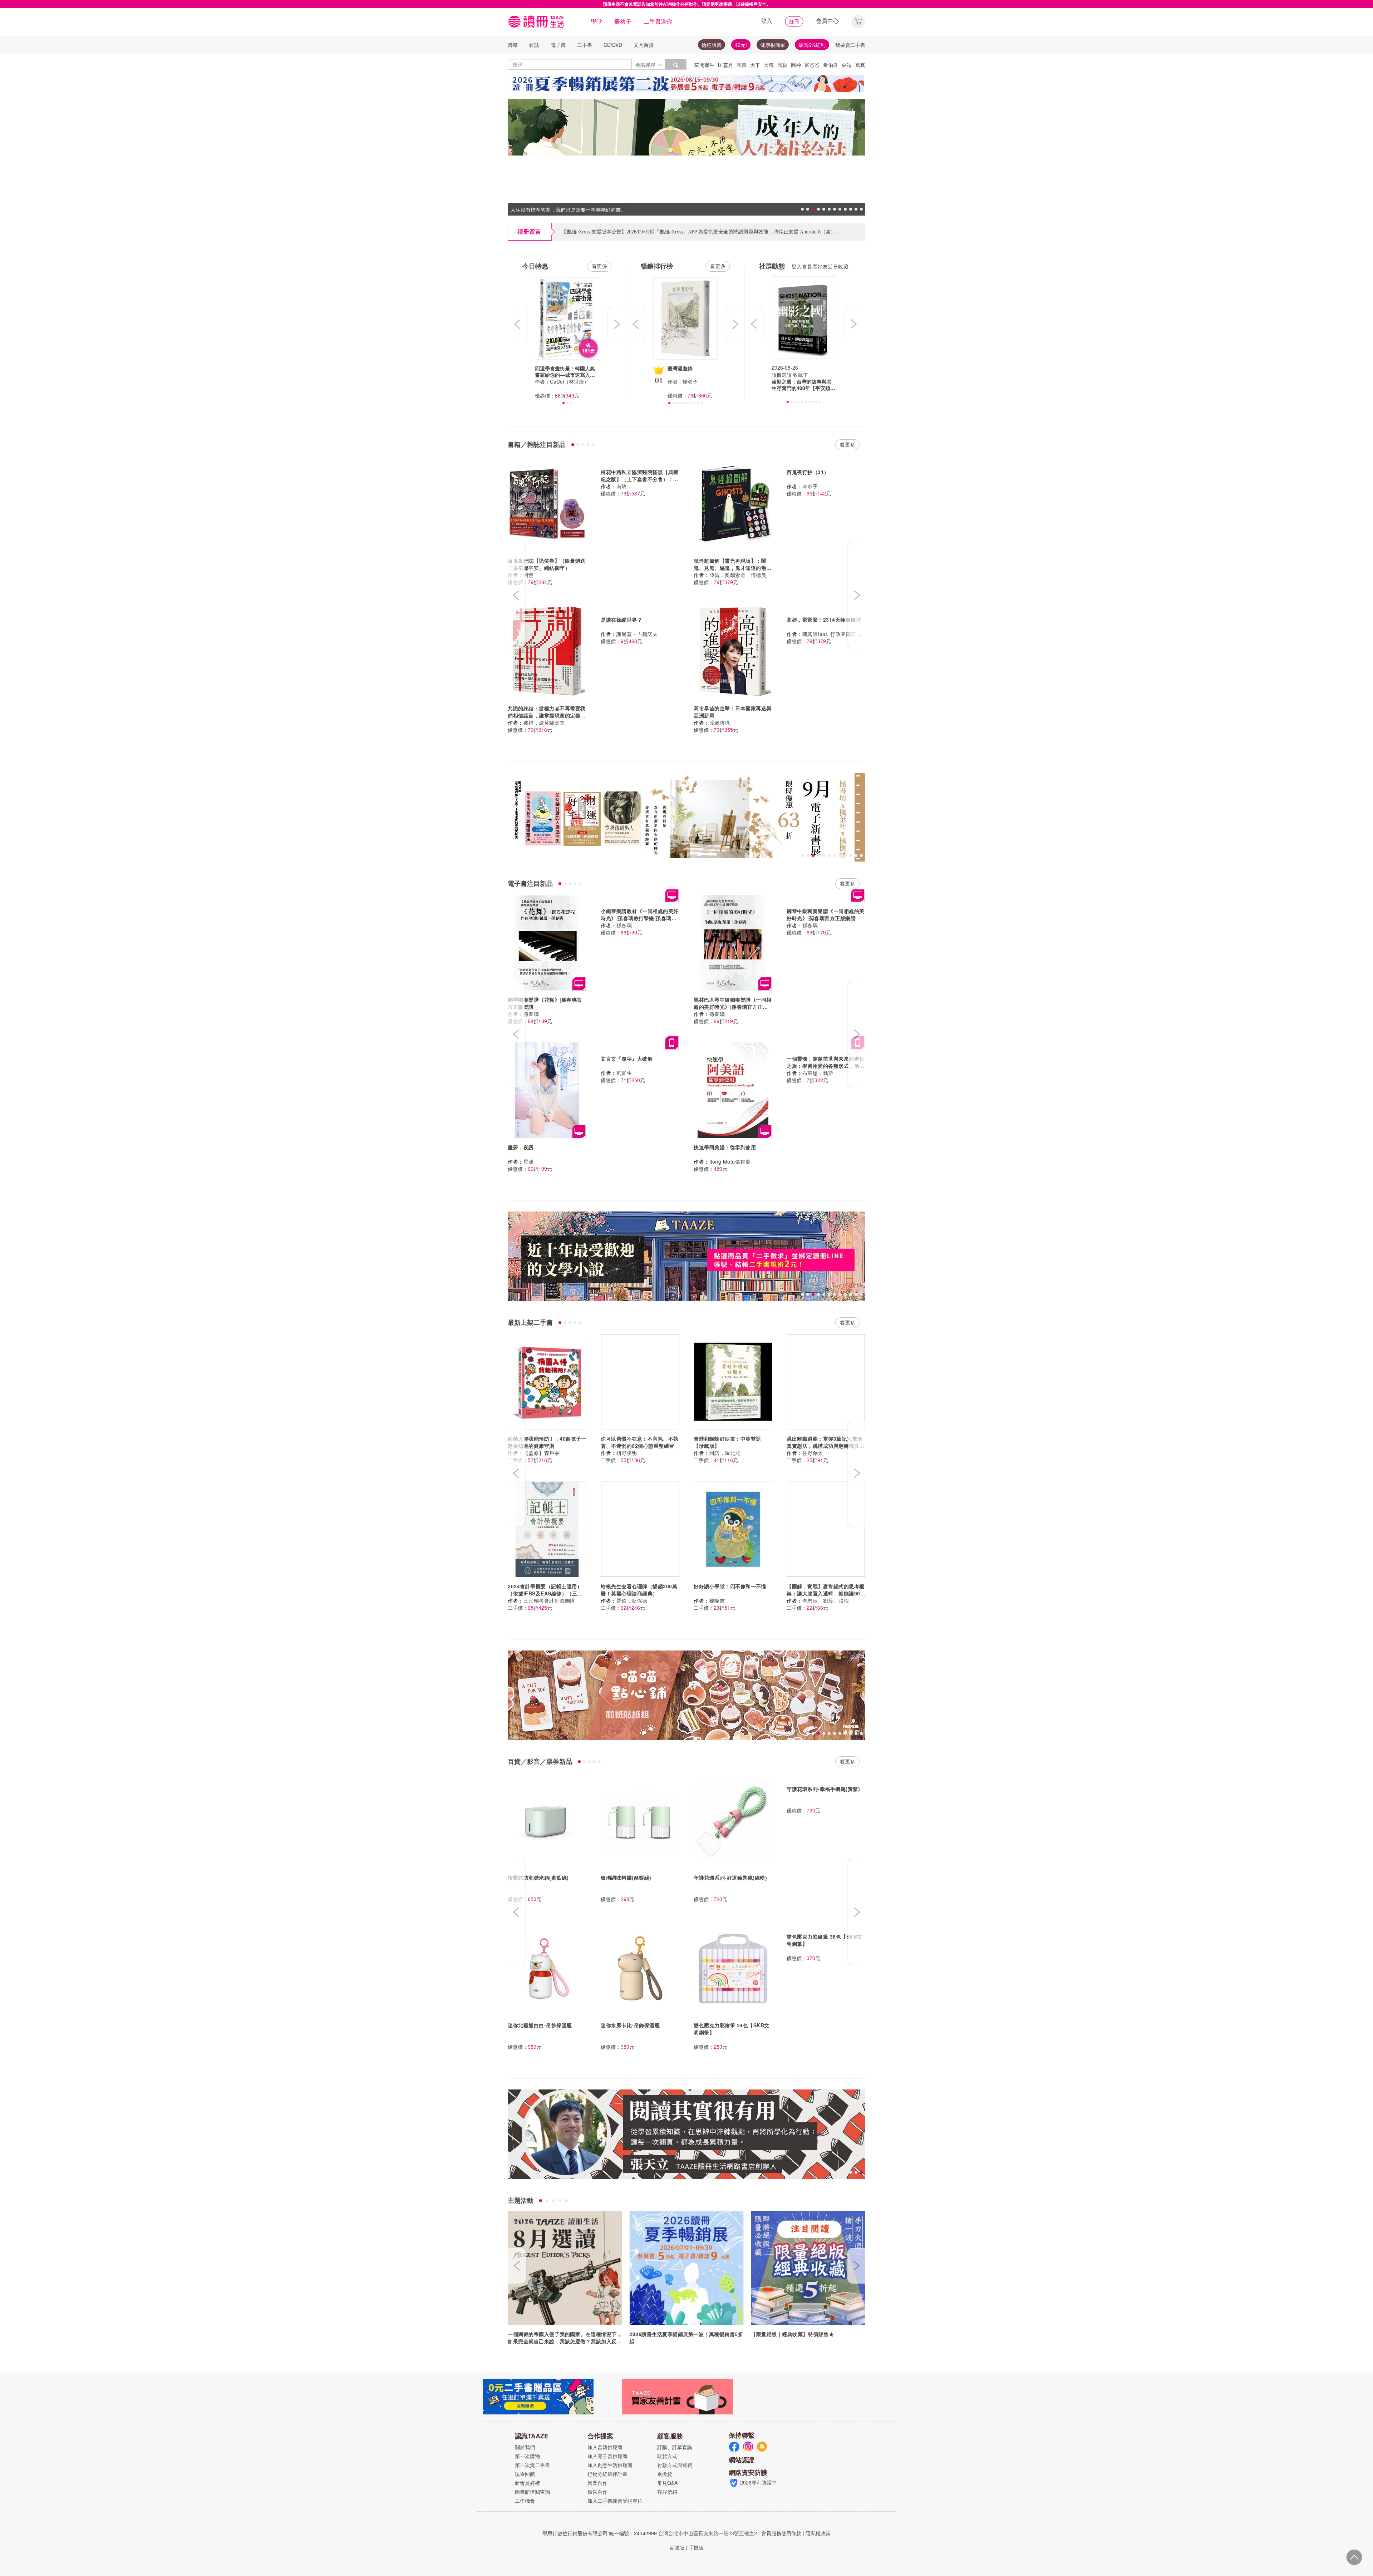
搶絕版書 (712, 45)
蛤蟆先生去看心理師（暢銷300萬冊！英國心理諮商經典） (639, 1590)
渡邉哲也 (720, 722)
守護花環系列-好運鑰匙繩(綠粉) (730, 1877)
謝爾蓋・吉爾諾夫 (637, 634)
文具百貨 (644, 45)
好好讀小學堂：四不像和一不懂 (730, 1586)
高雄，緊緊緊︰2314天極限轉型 (824, 620)
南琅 (622, 486)
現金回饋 (525, 2474)
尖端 (847, 65)
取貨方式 (667, 2456)
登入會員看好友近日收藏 (820, 266)
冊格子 (623, 21)
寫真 (860, 65)
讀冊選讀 (782, 375)
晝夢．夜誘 (521, 1147)
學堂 (596, 21)
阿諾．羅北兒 (725, 1453)
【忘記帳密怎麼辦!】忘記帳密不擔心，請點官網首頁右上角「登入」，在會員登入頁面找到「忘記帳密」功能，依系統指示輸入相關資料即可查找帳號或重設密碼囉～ (741, 232)
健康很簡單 (773, 45)
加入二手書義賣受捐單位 (615, 2501)
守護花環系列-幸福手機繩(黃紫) (823, 1789)
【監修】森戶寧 (542, 1453)
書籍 (513, 45)
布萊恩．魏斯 (818, 1073)
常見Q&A (667, 2483)
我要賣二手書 (850, 45)
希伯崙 (831, 65)
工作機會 (525, 2501)
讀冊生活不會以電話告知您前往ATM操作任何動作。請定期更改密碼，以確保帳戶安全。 (687, 4)
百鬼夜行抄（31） (808, 472)
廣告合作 (597, 2492)
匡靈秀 (725, 65)
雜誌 (534, 45)
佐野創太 (813, 1453)
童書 (742, 65)
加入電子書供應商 (607, 2456)
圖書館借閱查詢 (532, 2492)
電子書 (558, 45)
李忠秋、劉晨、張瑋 (826, 1600)
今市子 (810, 486)
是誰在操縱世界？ (621, 620)
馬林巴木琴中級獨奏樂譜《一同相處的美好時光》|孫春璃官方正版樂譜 (733, 1007)
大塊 (769, 65)
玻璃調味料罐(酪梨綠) (626, 1877)
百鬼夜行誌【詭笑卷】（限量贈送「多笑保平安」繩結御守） (547, 564)
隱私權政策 (818, 2533)
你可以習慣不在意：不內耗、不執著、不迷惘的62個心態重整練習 (640, 1442)
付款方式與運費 (675, 2465)
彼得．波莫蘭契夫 (544, 722)
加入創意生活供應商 (610, 2465)
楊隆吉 (717, 1600)
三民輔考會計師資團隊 (549, 1600)
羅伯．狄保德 (632, 1600)
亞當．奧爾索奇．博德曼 (738, 575)
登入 (767, 21)
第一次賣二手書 (532, 2465)
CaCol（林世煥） (569, 381)
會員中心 (827, 21)
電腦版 (677, 2547)
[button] (858, 21)
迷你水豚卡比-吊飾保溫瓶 (630, 2025)
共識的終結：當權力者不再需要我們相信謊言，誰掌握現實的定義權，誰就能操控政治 (547, 715)
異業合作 (597, 2483)
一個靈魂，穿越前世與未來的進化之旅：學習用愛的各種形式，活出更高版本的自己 (826, 1066)
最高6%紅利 (812, 45)
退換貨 (665, 2474)
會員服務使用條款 (781, 2533)
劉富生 (624, 1073)
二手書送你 (658, 21)
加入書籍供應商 (605, 2447)
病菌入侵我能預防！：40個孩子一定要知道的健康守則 (547, 1442)
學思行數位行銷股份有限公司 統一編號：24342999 (600, 2533)
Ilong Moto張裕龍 (730, 1161)
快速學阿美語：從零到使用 (725, 1147)
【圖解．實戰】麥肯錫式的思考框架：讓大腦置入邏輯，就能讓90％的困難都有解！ (826, 1593)
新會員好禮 (527, 2483)
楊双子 (690, 381)
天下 (755, 65)
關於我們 (525, 2447)
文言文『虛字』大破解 (627, 1058)
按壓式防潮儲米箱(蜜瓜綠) (538, 1877)
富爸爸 (812, 65)
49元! (741, 45)
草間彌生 (704, 65)
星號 (529, 1161)
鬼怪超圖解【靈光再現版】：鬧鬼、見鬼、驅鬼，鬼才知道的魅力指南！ (733, 568)
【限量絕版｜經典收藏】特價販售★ (792, 2334)
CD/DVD (613, 45)
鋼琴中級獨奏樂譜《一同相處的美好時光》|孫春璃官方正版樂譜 (826, 914)
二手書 (585, 45)
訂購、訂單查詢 (675, 2447)
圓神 (796, 65)
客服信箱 (667, 2492)
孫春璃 (531, 1014)
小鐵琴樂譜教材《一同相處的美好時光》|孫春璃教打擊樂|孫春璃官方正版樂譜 (640, 918)
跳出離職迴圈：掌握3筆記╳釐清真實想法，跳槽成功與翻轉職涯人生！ (826, 1446)
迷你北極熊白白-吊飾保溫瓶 (540, 2025)
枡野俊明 (627, 1453)
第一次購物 (527, 2456)
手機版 (696, 2547)
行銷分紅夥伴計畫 (607, 2474)
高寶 (782, 65)
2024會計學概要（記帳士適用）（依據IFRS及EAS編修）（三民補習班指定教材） (545, 1593)
